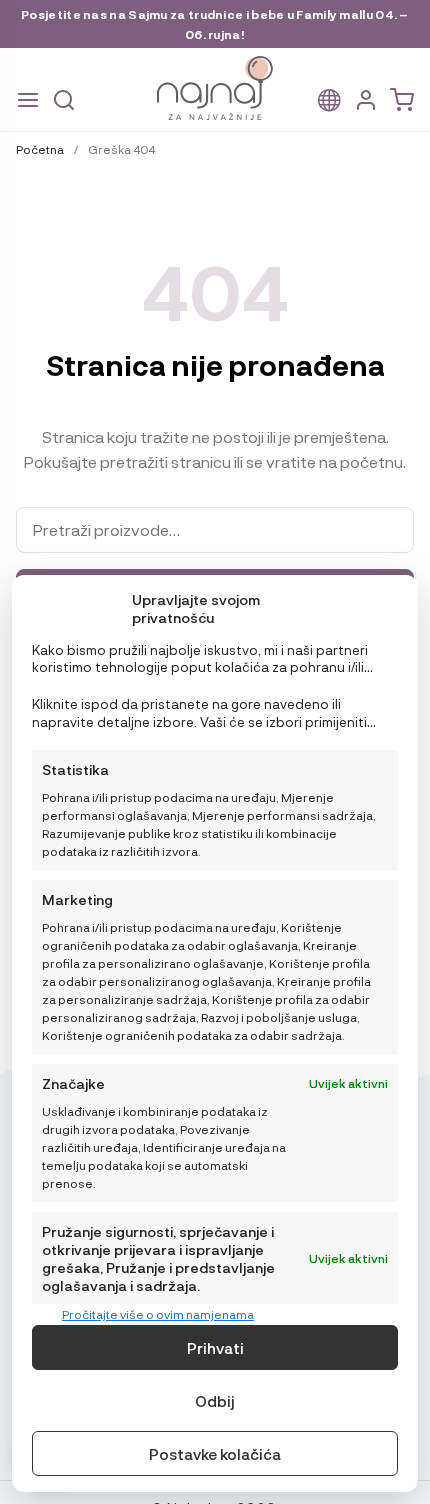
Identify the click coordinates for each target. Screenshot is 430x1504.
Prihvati (215, 1348)
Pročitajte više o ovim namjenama (158, 1314)
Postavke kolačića (215, 1454)
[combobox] (215, 530)
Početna (40, 149)
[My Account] (366, 100)
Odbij (215, 1401)
